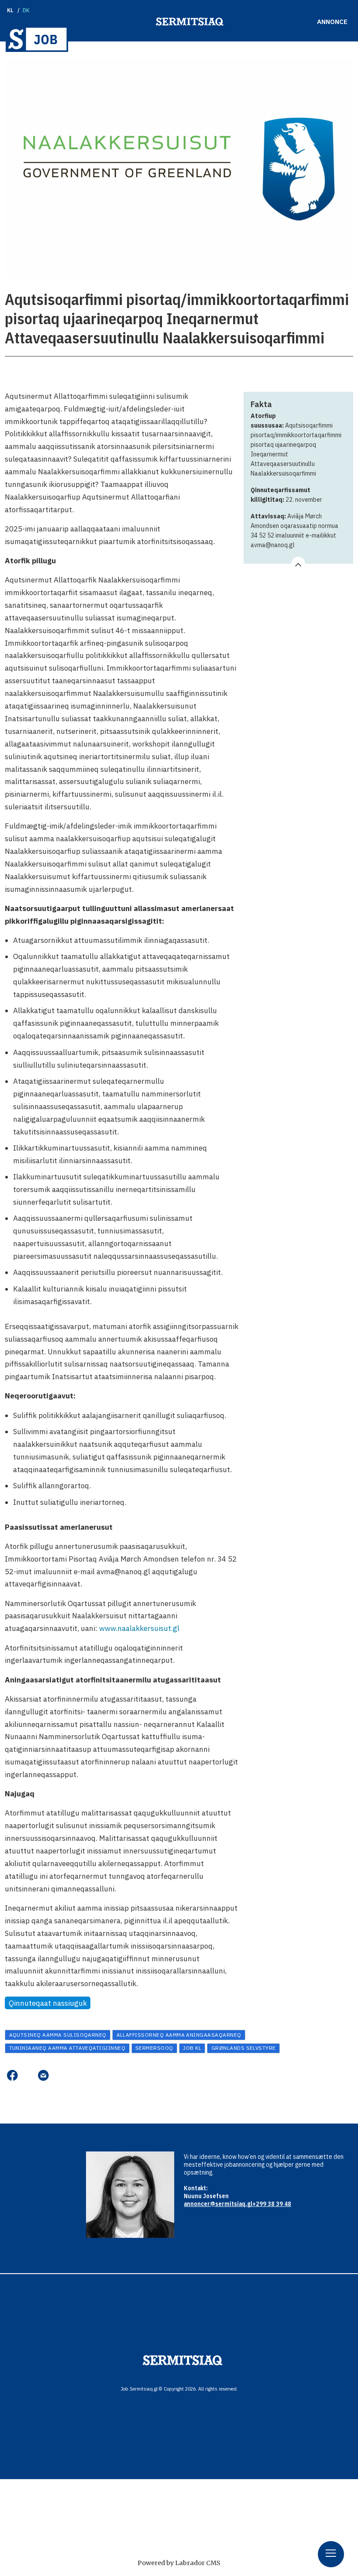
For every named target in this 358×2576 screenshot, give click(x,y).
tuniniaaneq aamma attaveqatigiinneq (67, 2048)
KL (10, 10)
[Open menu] (331, 2554)
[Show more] (298, 564)
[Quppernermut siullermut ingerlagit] (37, 39)
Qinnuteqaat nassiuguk (48, 2003)
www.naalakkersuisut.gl (139, 1628)
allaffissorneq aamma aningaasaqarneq (179, 2035)
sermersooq (154, 2048)
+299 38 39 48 (272, 2204)
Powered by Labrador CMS (179, 2563)
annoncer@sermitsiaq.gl (218, 2204)
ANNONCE (332, 22)
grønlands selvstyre (244, 2048)
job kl (192, 2048)
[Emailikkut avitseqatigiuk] (43, 2075)
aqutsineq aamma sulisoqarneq (58, 2035)
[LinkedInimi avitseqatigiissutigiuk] (28, 2075)
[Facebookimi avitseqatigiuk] (12, 2075)
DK (26, 10)
